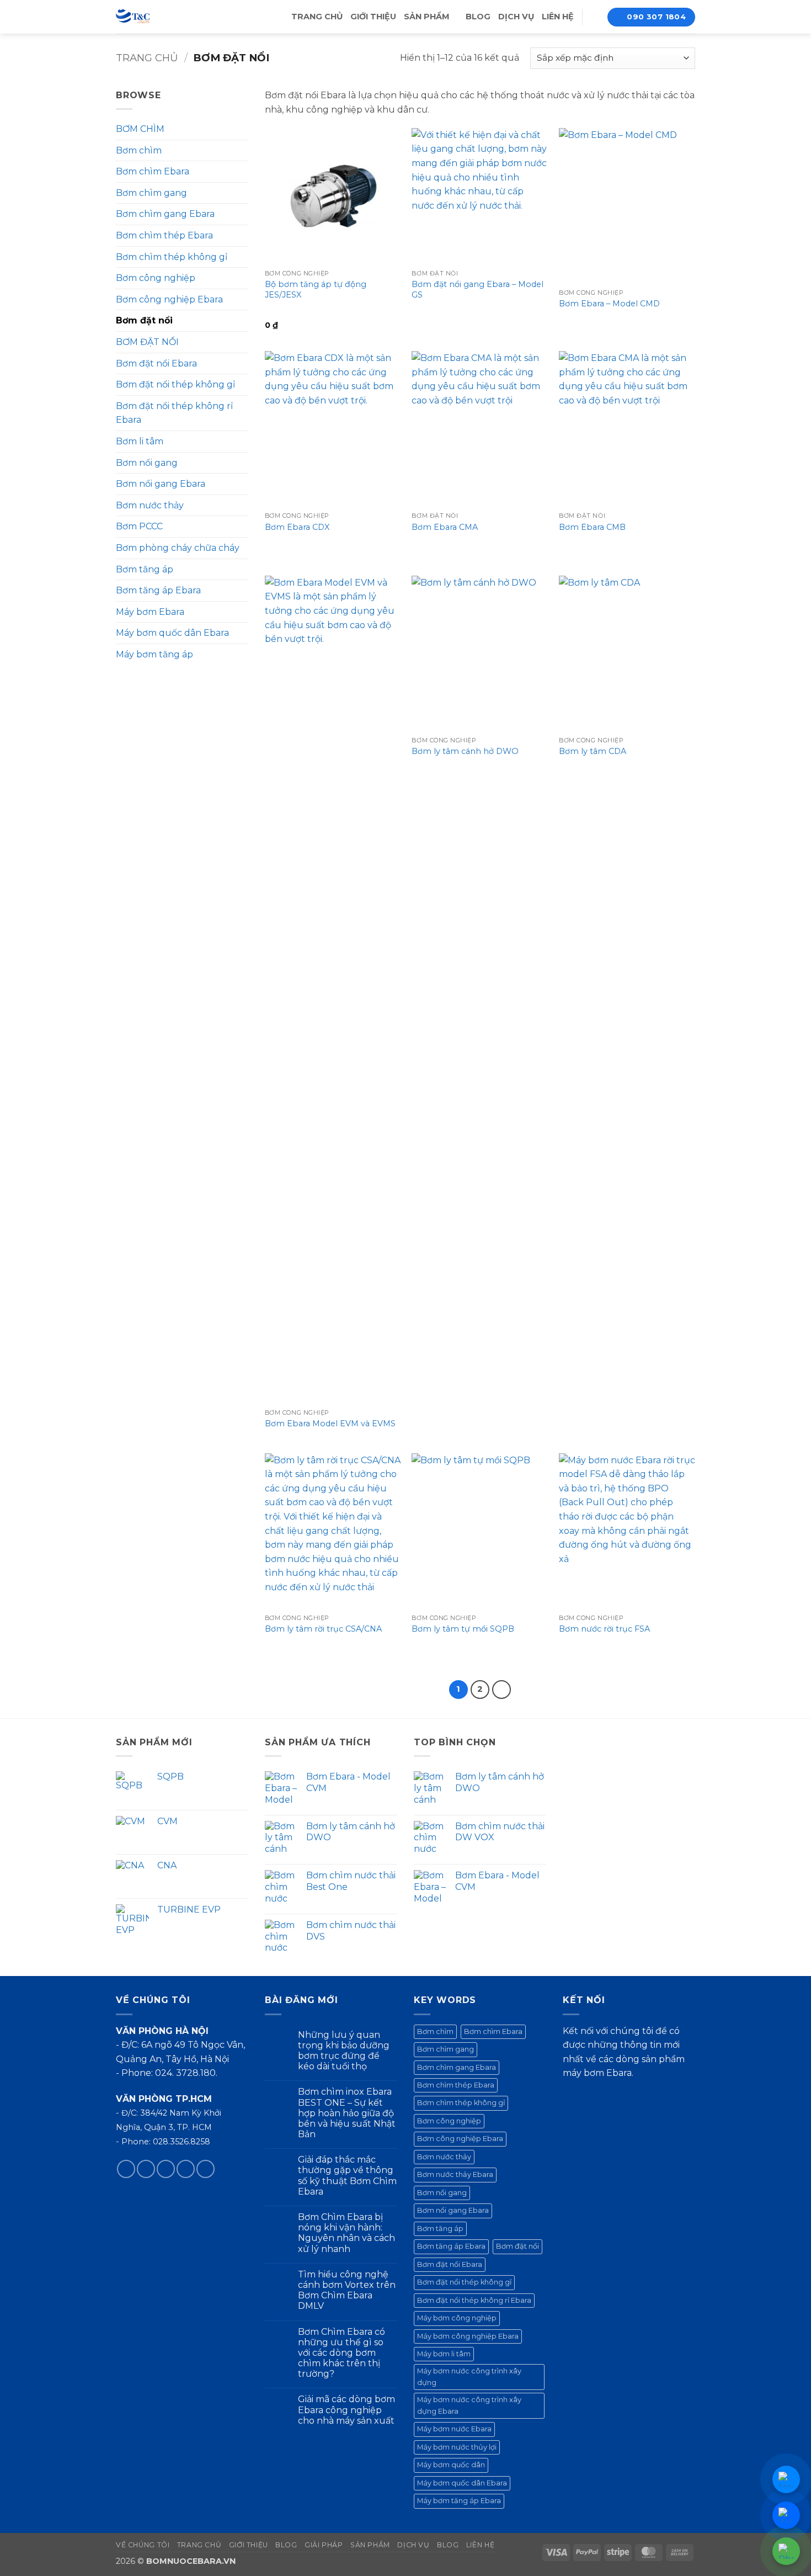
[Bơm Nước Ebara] (156, 17)
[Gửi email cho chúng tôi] (186, 2169)
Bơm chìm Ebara (153, 171)
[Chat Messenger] (786, 2479)
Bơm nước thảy (150, 505)
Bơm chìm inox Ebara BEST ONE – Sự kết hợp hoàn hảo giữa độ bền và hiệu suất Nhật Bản (347, 2113)
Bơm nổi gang (147, 463)
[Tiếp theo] (501, 1690)
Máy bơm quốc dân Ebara (172, 633)
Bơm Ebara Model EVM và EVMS (330, 1424)
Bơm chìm (139, 150)
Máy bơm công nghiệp (457, 2318)
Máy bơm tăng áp (154, 654)
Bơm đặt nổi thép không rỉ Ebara (174, 413)
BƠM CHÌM (140, 129)
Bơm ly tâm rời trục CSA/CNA (323, 1629)
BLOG (478, 17)
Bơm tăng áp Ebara (158, 590)
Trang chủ (147, 58)
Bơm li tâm (140, 441)
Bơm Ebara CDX (297, 527)
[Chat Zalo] (786, 2515)
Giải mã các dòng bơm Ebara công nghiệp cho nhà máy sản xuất (346, 2410)
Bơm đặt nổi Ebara (156, 363)
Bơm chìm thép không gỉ (172, 257)
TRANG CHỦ (317, 17)
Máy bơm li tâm (444, 2354)
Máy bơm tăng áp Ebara (459, 2501)
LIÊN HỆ (558, 17)
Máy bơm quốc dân (451, 2465)
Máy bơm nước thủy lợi (457, 2447)
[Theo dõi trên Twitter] (166, 2169)
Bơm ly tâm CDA (593, 751)
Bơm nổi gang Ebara (161, 484)
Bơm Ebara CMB (592, 527)
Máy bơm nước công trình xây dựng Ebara (469, 2405)
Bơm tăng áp (145, 569)
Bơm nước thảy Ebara (455, 2174)
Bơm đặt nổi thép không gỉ (175, 384)
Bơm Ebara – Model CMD (609, 304)
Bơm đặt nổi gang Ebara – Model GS (477, 290)
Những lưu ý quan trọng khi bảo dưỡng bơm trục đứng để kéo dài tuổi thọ (344, 2051)
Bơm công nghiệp (156, 278)
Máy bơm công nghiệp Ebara (468, 2336)
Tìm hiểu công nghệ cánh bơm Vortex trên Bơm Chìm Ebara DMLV (347, 2290)
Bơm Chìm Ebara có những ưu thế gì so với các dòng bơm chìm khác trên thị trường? (342, 2353)
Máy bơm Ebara (150, 612)
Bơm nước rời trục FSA (604, 1629)
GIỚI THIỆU (373, 17)
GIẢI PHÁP (324, 2545)
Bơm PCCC (139, 526)
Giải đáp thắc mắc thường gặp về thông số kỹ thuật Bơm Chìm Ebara (347, 2176)
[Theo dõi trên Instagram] (146, 2169)
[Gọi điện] (786, 2551)
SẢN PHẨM (427, 17)
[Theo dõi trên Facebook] (126, 2169)
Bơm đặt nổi (144, 320)
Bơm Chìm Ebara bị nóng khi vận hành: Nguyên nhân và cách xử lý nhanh (346, 2233)
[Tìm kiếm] (595, 17)
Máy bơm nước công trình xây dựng (469, 2376)
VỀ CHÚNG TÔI (143, 2545)
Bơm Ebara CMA (445, 527)
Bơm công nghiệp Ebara (169, 299)
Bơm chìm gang (151, 193)
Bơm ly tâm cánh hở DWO (465, 751)
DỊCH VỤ (516, 17)
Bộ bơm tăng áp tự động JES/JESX (316, 290)
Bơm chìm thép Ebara (164, 235)
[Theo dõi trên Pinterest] (206, 2169)
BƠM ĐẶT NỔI (147, 342)
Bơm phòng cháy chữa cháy (178, 548)
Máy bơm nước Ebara (454, 2429)
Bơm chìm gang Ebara (165, 214)
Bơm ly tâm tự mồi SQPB (463, 1629)
